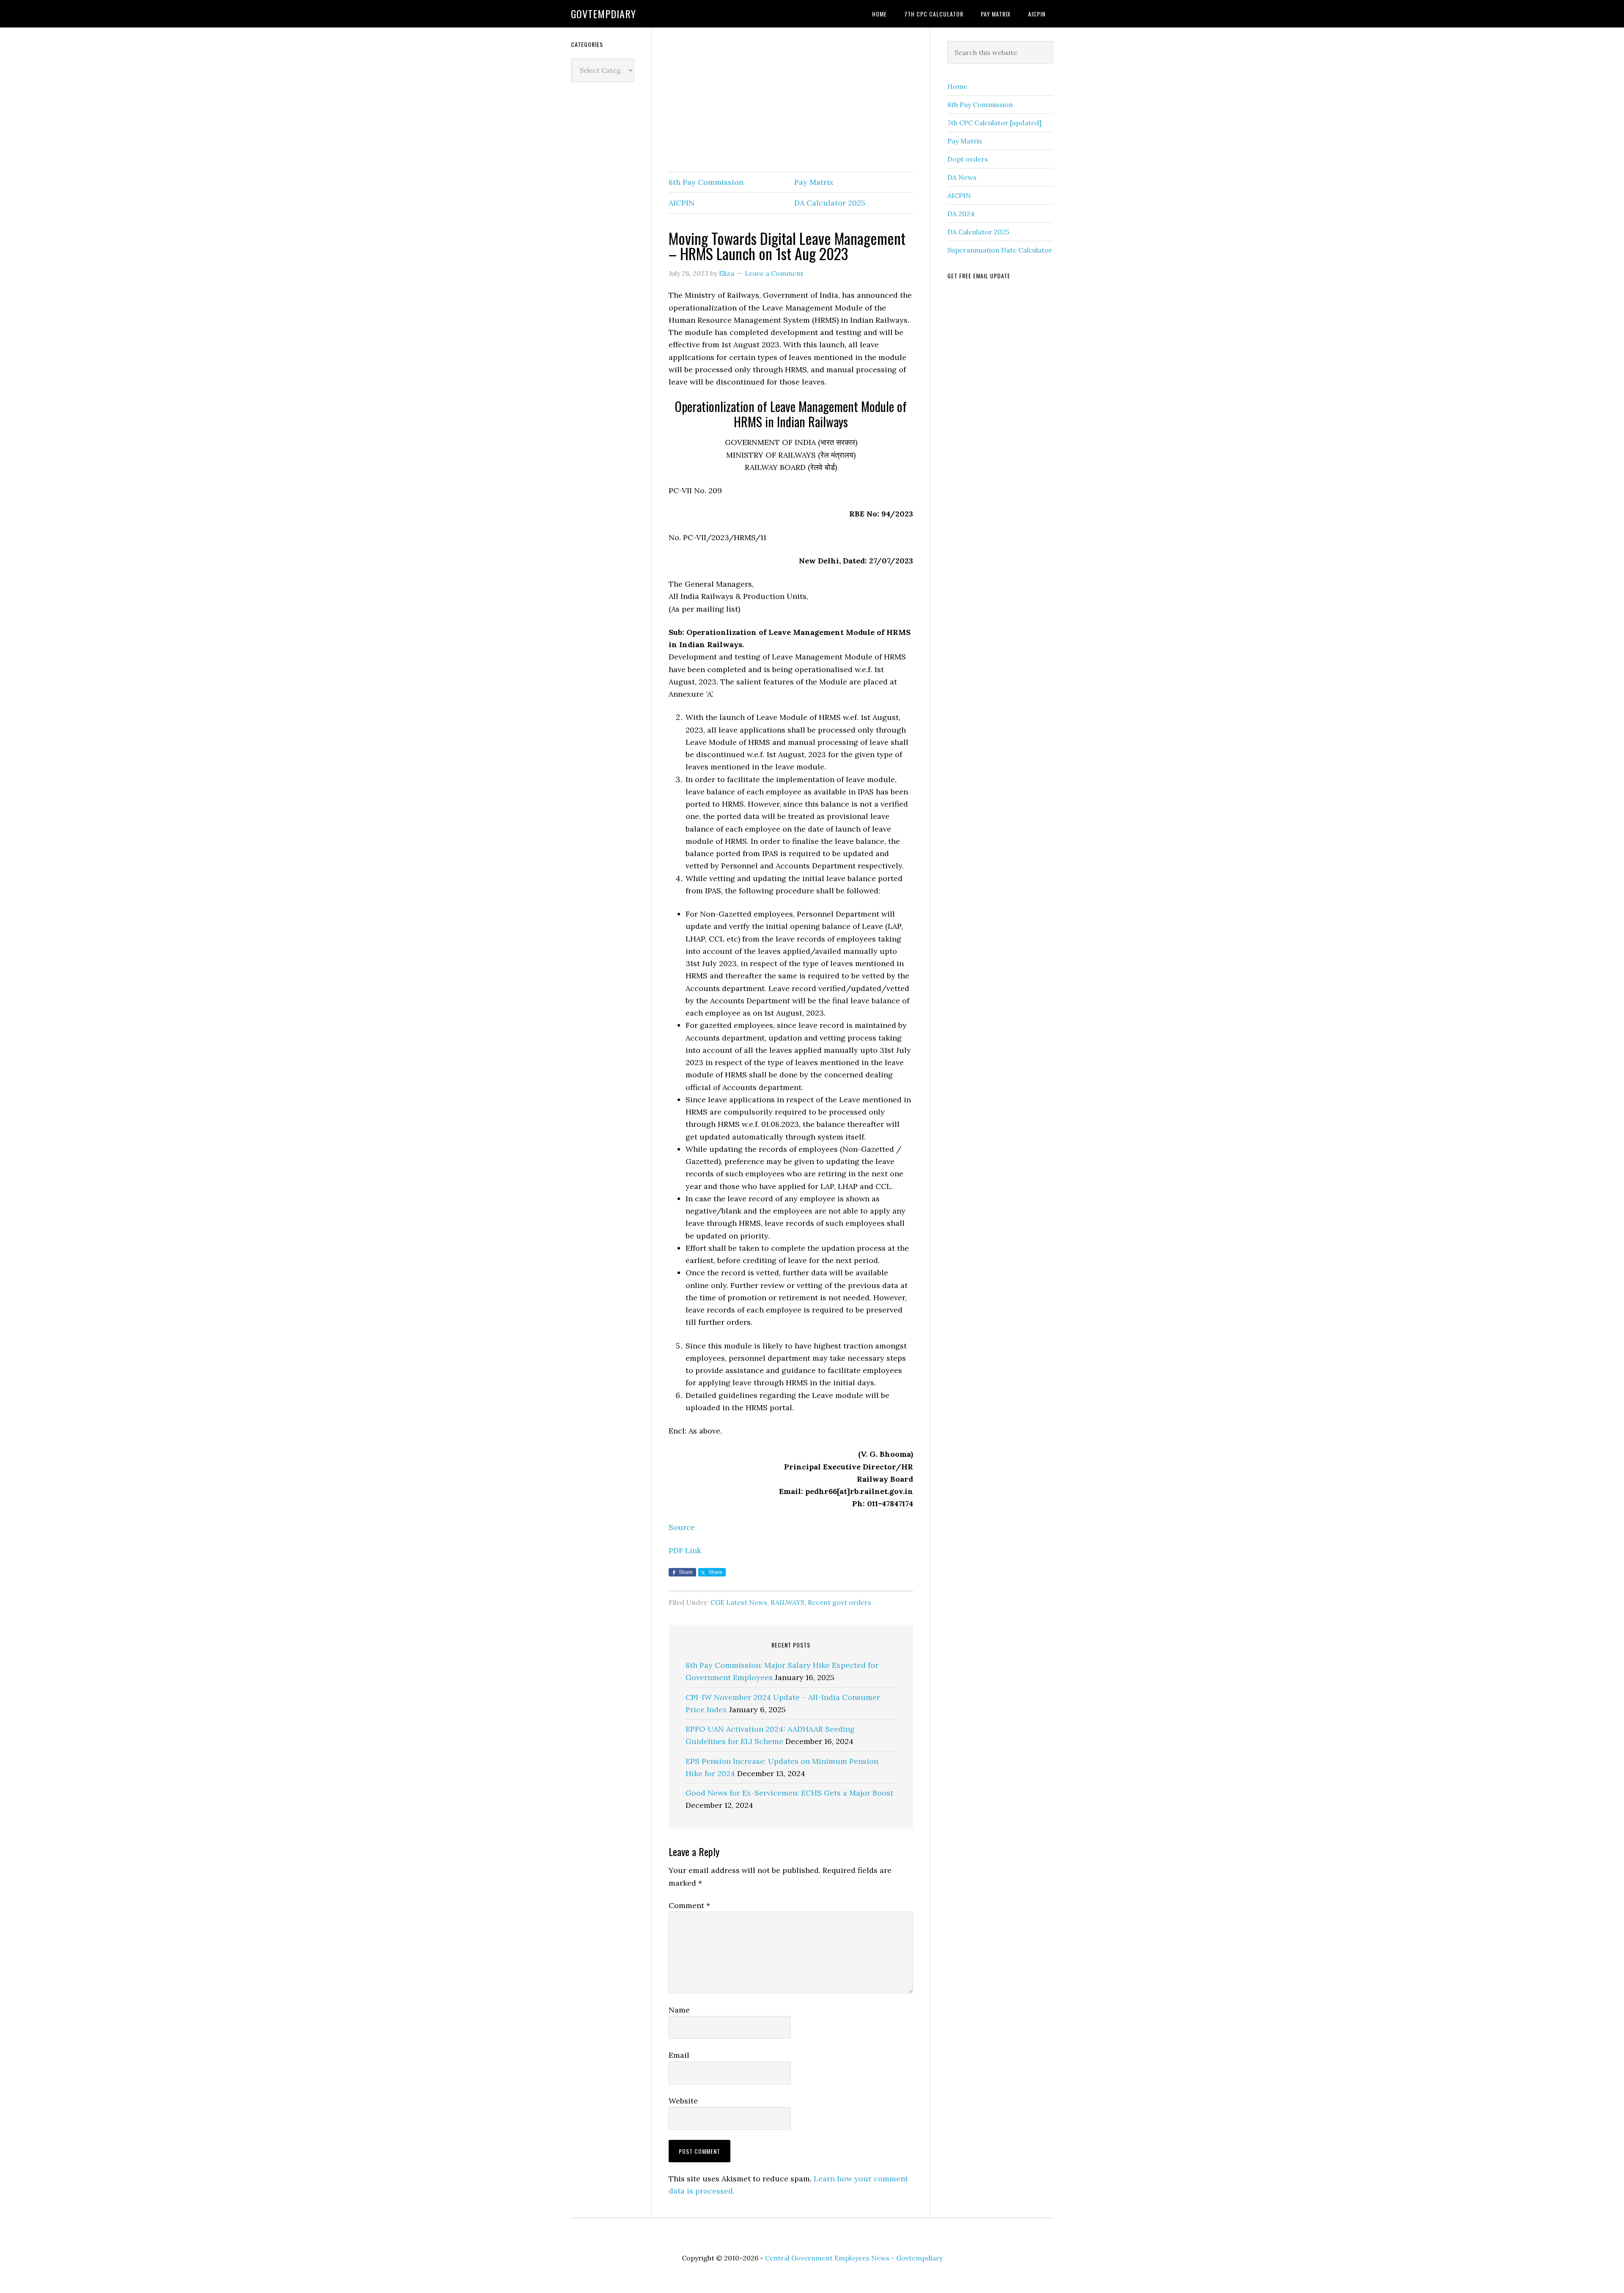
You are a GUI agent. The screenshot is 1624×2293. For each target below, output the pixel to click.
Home (957, 86)
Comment (689, 1905)
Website (683, 2101)
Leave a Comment (774, 273)
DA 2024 (961, 214)
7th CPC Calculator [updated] (994, 123)
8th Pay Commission (706, 182)
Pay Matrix (814, 182)
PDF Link (685, 1550)
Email (679, 2055)
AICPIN (682, 203)
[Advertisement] (791, 100)
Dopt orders (968, 159)
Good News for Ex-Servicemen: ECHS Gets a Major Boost (789, 1793)
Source (682, 1527)
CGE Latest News (739, 1602)
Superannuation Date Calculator (1000, 250)
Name (679, 2010)
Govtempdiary (604, 14)
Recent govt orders (839, 1602)
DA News (962, 177)
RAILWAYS (787, 1602)
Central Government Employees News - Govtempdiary (854, 2258)
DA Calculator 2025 (830, 203)
